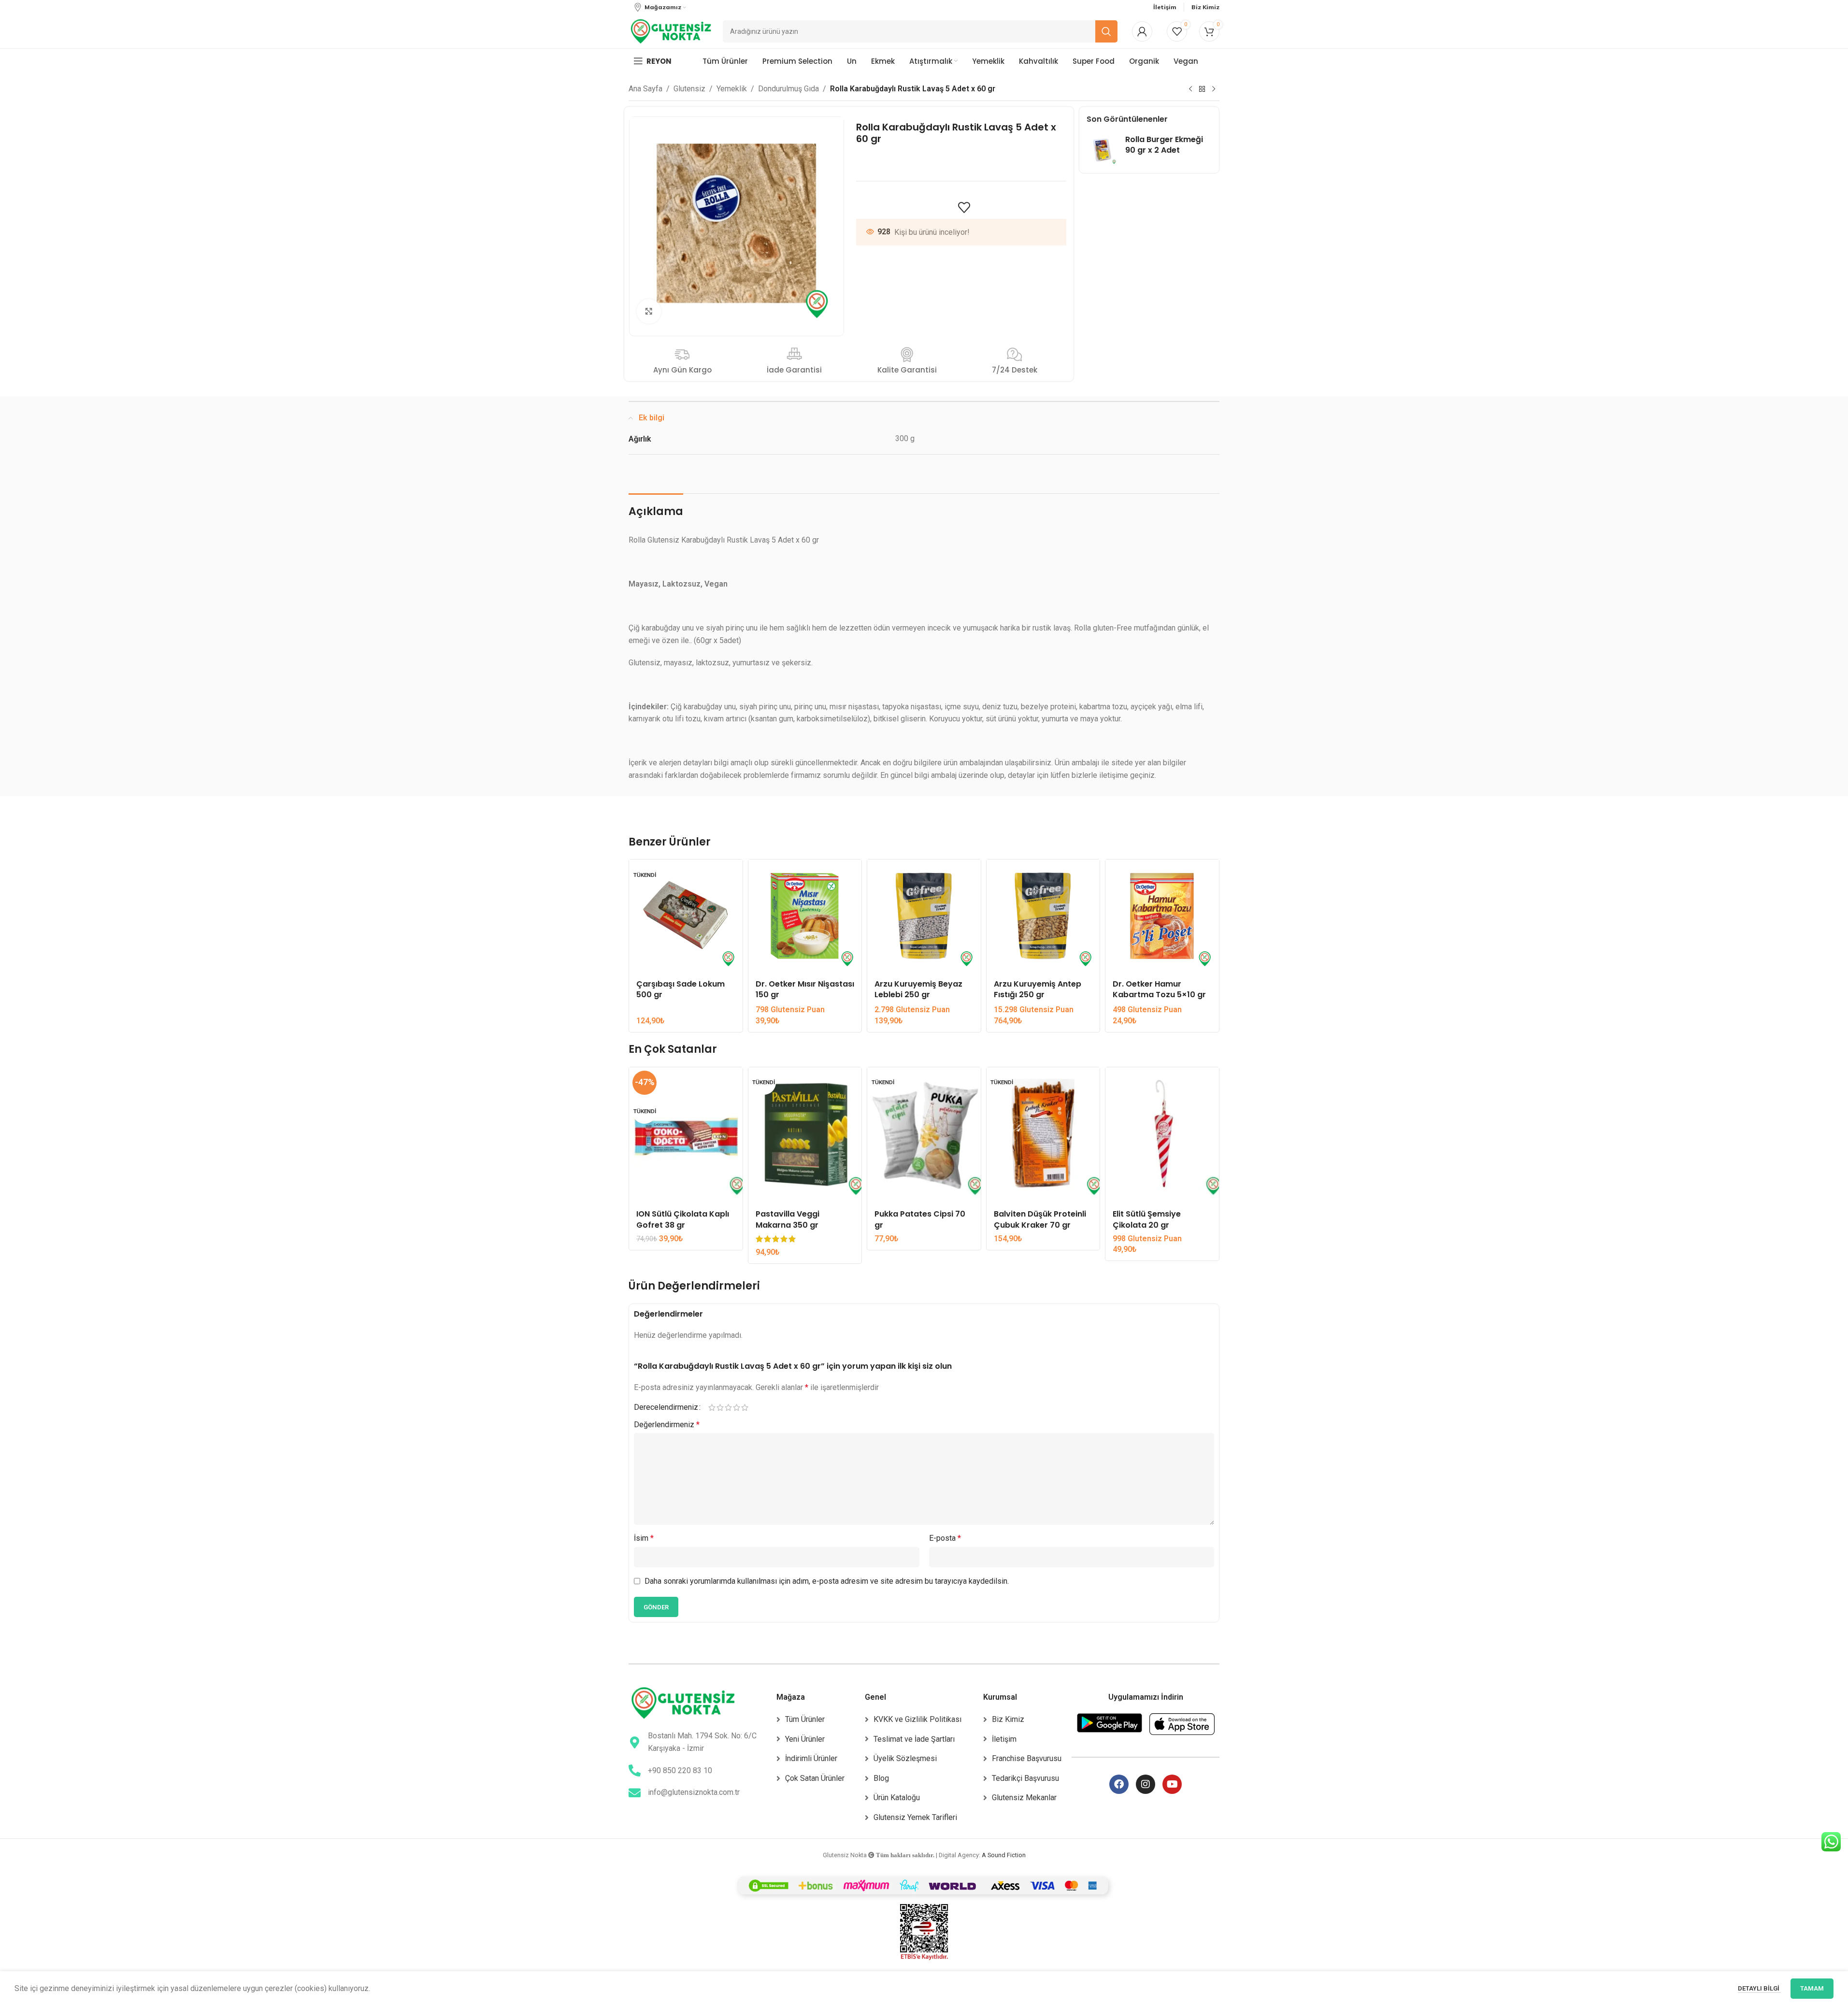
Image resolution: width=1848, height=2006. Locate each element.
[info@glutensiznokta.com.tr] (635, 1793)
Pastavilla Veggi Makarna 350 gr (788, 1219)
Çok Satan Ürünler (815, 1778)
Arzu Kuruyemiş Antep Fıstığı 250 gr (1038, 989)
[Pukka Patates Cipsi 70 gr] (924, 1135)
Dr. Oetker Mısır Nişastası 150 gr (805, 989)
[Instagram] (1146, 1784)
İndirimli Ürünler (811, 1758)
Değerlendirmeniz (667, 1425)
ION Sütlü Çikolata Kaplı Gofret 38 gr (683, 1219)
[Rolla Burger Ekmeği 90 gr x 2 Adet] (1102, 150)
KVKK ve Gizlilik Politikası (917, 1719)
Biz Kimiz (1008, 1719)
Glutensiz (689, 89)
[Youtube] (1172, 1784)
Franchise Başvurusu (1027, 1758)
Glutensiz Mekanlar (1024, 1798)
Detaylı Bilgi (1759, 1988)
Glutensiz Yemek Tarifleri (915, 1817)
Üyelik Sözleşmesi (905, 1758)
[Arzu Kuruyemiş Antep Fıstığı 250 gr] (1043, 916)
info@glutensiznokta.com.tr (694, 1792)
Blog (881, 1778)
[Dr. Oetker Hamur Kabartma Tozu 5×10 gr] (1162, 916)
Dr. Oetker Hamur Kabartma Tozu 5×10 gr (1159, 989)
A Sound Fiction (1004, 1855)
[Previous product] (1190, 89)
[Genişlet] (649, 311)
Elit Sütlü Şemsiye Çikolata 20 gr (1147, 1219)
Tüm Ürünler (805, 1719)
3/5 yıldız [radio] (728, 1407)
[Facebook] (1119, 1784)
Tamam (1812, 1988)
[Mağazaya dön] (1202, 89)
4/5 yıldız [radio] (737, 1407)
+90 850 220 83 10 (680, 1770)
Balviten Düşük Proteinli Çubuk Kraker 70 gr (1040, 1219)
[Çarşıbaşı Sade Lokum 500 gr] (686, 916)
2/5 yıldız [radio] (720, 1407)
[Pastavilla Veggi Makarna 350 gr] (805, 1135)
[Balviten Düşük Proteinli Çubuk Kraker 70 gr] (1043, 1135)
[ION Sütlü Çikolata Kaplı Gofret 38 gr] (686, 1135)
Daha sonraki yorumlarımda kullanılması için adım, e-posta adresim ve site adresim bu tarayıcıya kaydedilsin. (827, 1581)
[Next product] (1214, 89)
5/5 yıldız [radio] (745, 1407)
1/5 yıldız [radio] (712, 1407)
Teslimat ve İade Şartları (914, 1739)
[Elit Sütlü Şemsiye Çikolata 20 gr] (1162, 1135)
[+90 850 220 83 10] (635, 1770)
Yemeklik (732, 89)
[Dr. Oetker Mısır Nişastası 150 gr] (805, 916)
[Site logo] (671, 31)
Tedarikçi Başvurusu (1025, 1778)
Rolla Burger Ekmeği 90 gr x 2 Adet (1164, 145)
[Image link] (683, 1703)
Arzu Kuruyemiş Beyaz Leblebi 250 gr (918, 989)
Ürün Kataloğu (897, 1798)
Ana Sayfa (645, 89)
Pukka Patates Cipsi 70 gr (920, 1219)
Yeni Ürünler (805, 1739)
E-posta (945, 1538)
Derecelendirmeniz (666, 1407)
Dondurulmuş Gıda (788, 89)
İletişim (1004, 1739)
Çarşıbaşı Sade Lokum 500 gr (680, 989)
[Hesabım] (1142, 31)
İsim (644, 1538)
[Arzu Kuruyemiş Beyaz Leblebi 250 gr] (924, 916)
